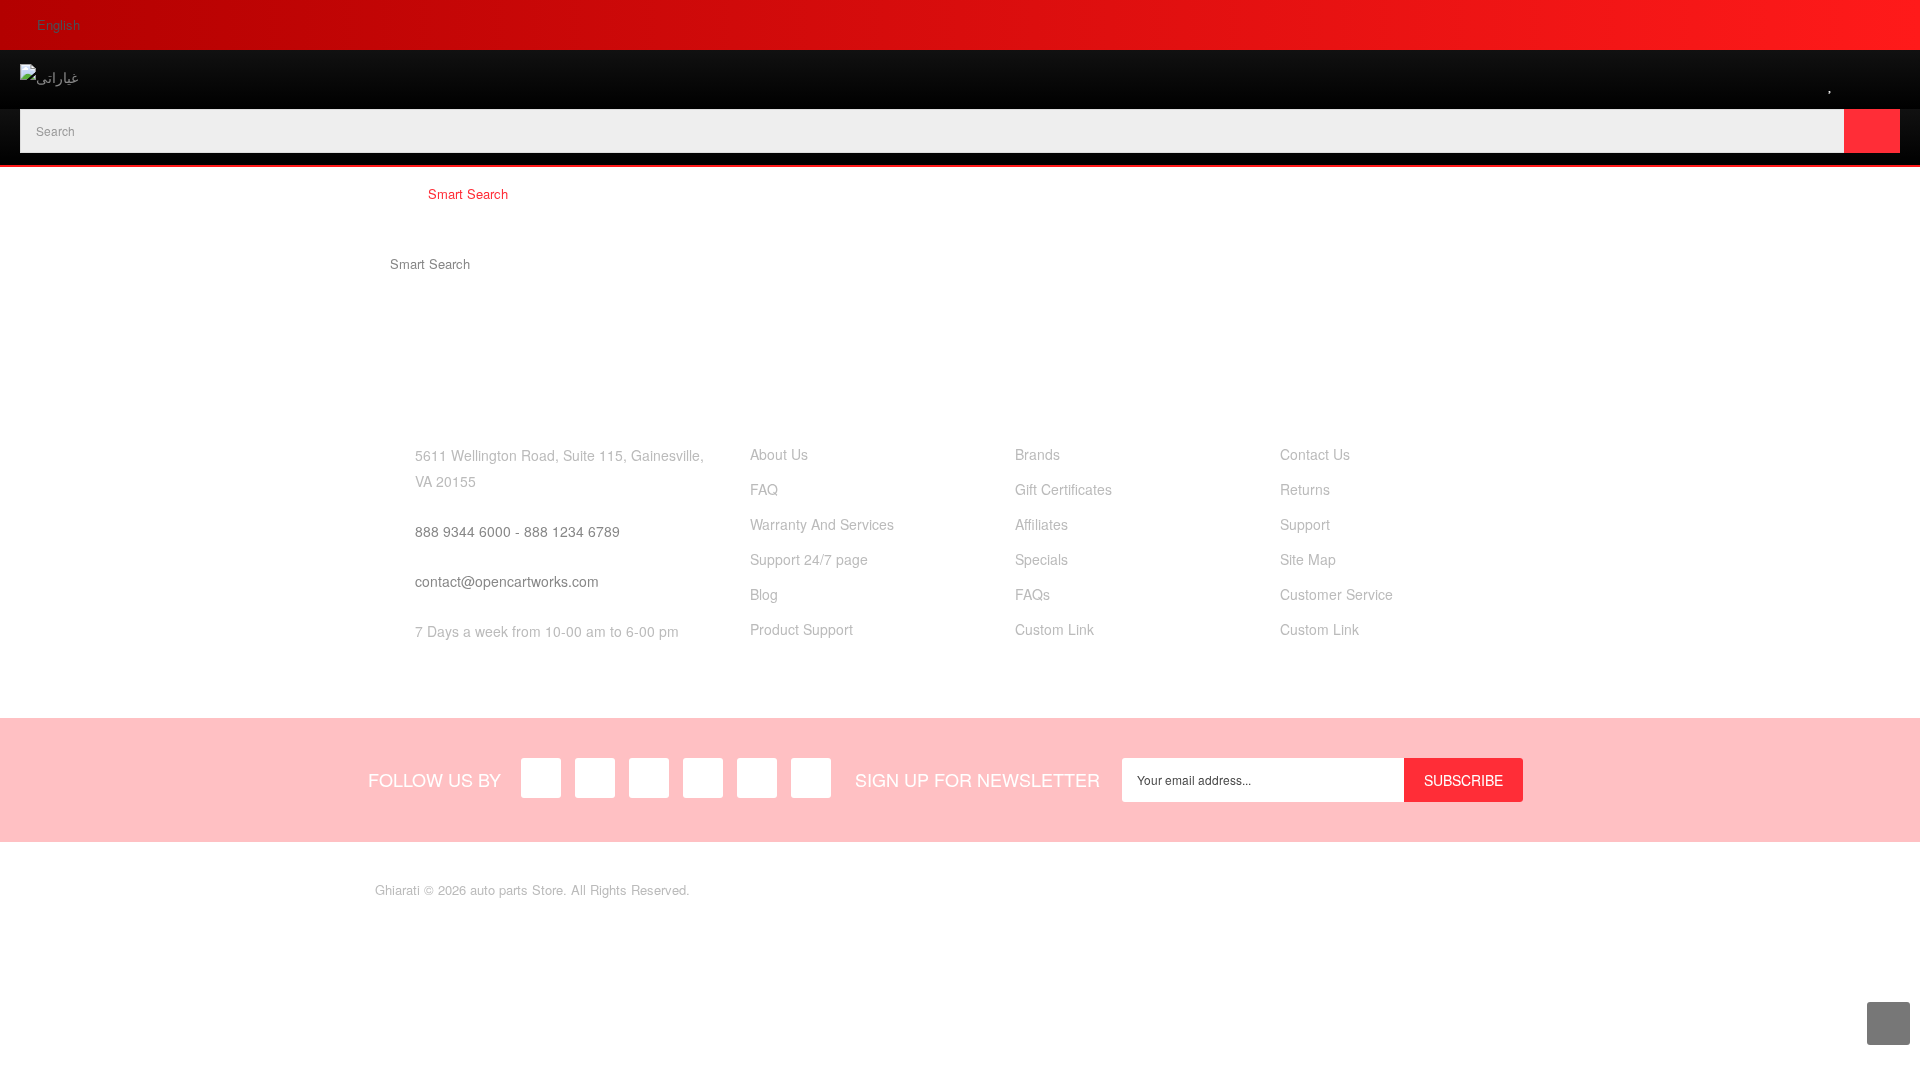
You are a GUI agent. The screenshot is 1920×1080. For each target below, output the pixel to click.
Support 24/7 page (809, 559)
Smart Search (468, 194)
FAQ (764, 489)
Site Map (1308, 559)
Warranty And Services (822, 524)
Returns (1305, 489)
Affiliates (1041, 524)
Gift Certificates (1063, 489)
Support (1305, 524)
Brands (1037, 454)
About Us (779, 454)
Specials (1041, 559)
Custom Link (1054, 629)
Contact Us (1315, 454)
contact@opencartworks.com (507, 581)
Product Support (801, 629)
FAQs (1032, 594)
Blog (764, 594)
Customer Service (1336, 594)
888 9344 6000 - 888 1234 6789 (517, 531)
